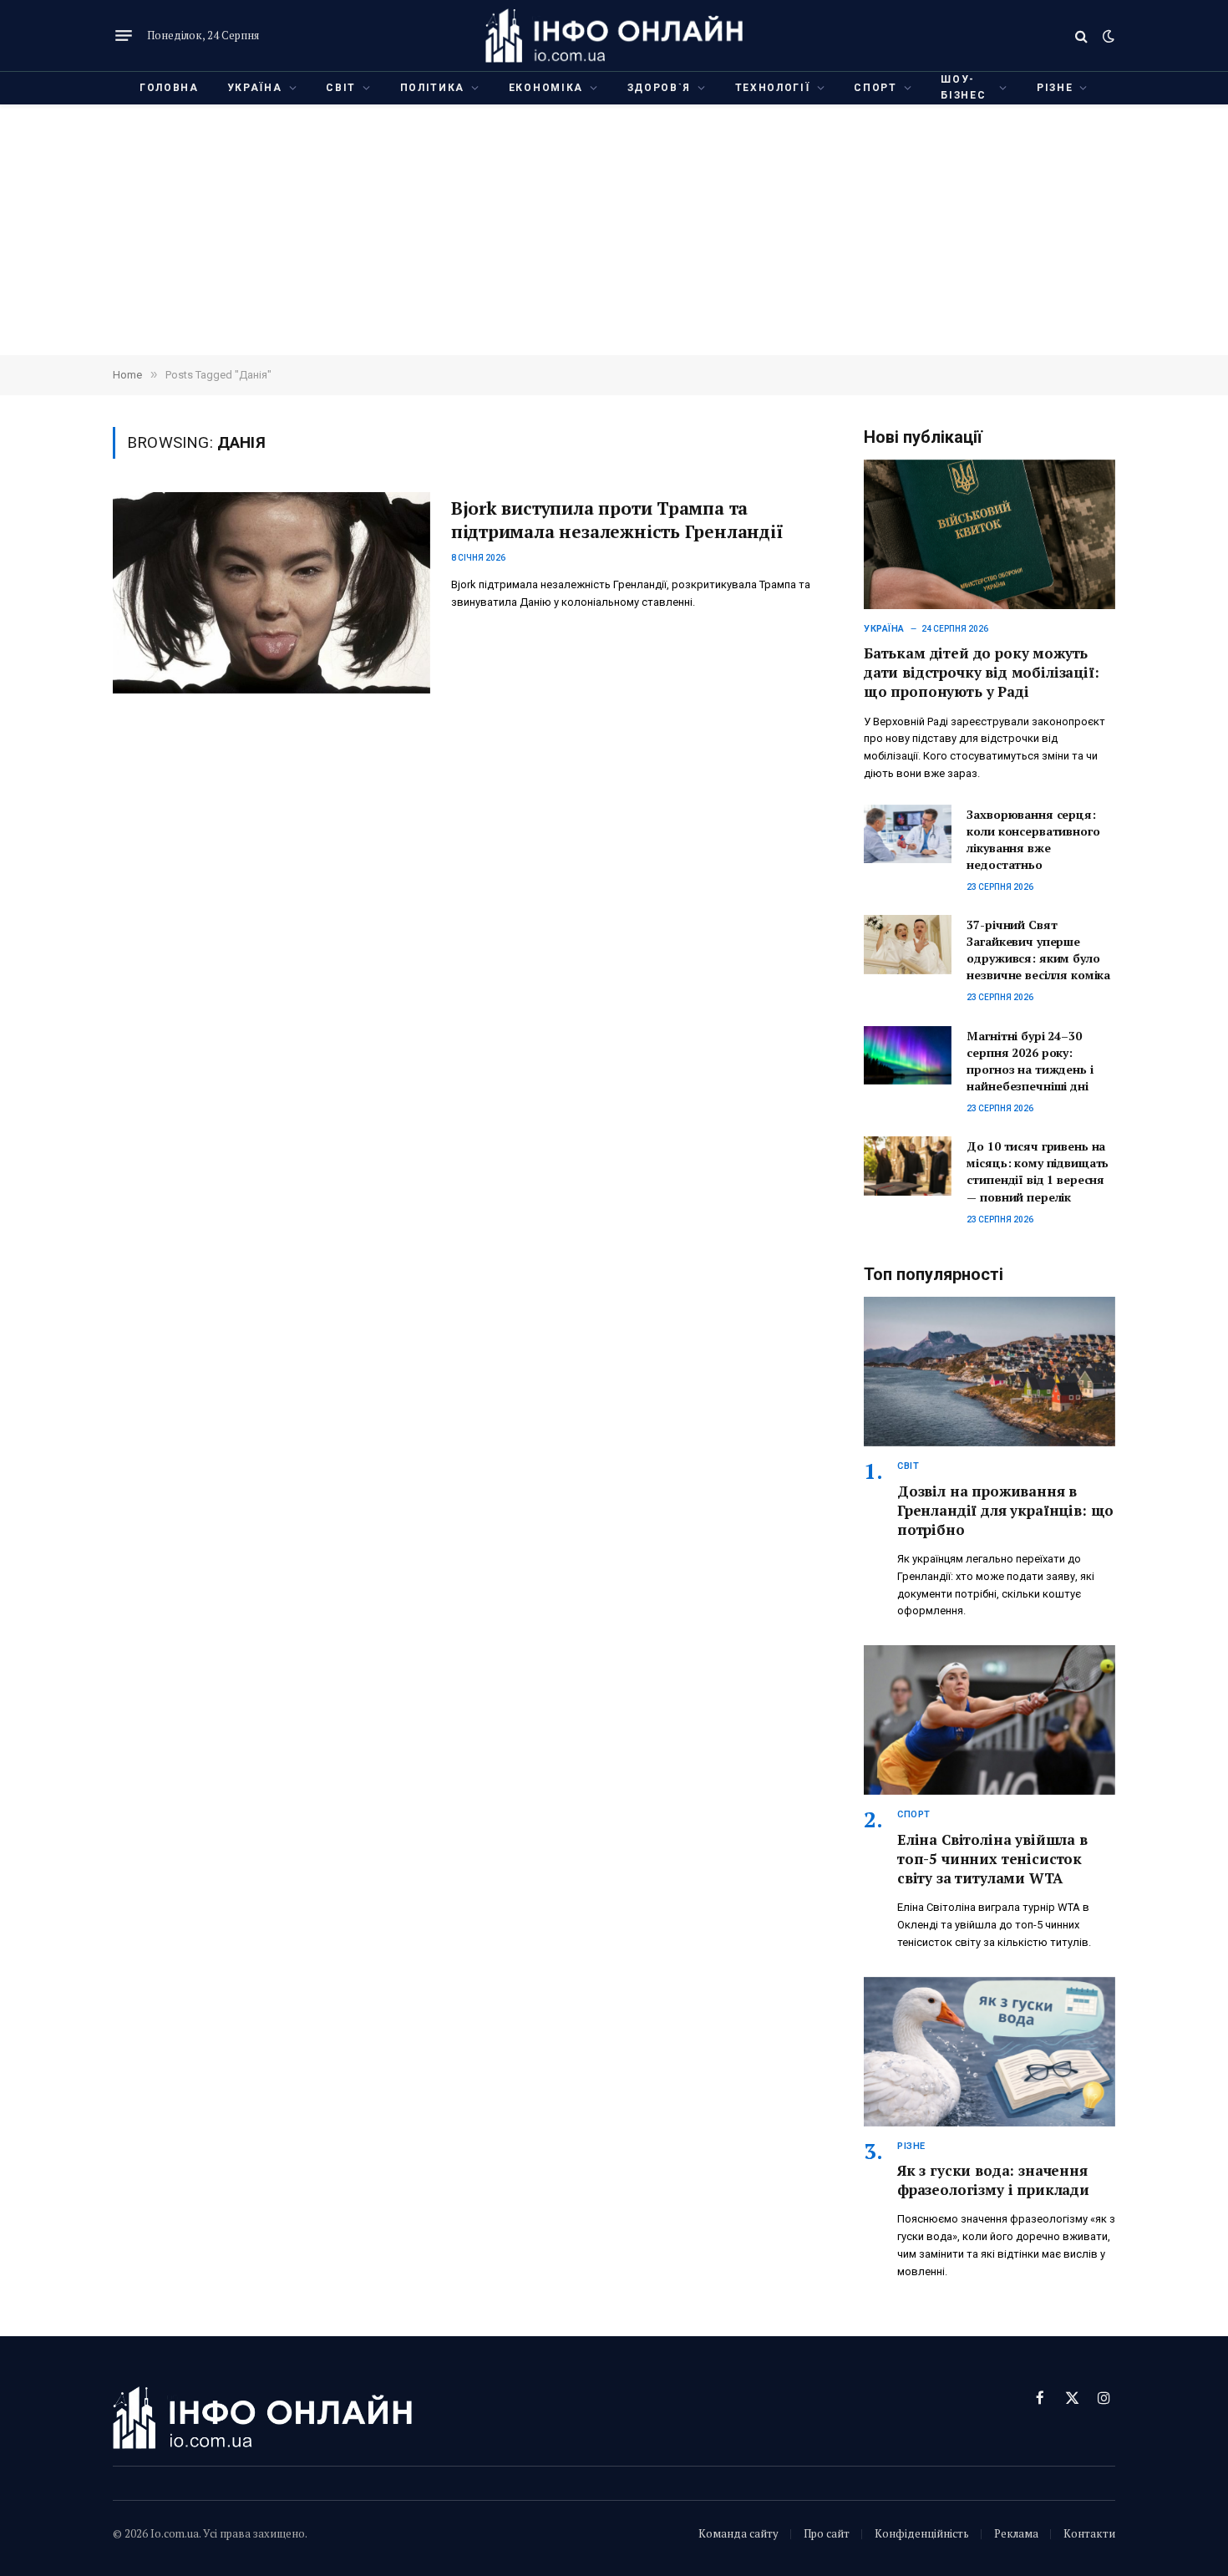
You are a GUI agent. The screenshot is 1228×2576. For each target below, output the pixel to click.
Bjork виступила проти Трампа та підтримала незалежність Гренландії (617, 520)
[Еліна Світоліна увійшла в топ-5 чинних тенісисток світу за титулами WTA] (990, 1720)
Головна (169, 88)
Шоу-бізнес (963, 87)
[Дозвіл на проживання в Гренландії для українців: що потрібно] (990, 1372)
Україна (255, 88)
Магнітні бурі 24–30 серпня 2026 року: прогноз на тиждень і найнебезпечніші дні (1030, 1061)
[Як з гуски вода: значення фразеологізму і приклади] (990, 2052)
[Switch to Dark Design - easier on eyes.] (1107, 36)
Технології (773, 88)
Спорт (875, 88)
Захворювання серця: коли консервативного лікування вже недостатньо (1033, 839)
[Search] (1081, 36)
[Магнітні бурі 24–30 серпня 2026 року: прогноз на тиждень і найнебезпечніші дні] (908, 1055)
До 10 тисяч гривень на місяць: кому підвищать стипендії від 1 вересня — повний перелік (1038, 1171)
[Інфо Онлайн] (614, 36)
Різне (1055, 88)
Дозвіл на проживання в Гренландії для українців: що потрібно (1005, 1510)
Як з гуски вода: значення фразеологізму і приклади (993, 2180)
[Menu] (124, 36)
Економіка (546, 88)
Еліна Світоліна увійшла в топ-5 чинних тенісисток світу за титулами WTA (992, 1859)
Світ (341, 88)
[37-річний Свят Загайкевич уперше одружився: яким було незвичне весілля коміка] (908, 944)
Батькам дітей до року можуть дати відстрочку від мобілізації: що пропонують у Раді (982, 672)
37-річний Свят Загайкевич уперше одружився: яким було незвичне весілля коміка (1038, 950)
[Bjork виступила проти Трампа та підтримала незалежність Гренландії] (271, 593)
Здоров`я (659, 88)
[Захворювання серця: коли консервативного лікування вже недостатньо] (908, 834)
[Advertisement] (614, 230)
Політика (432, 88)
